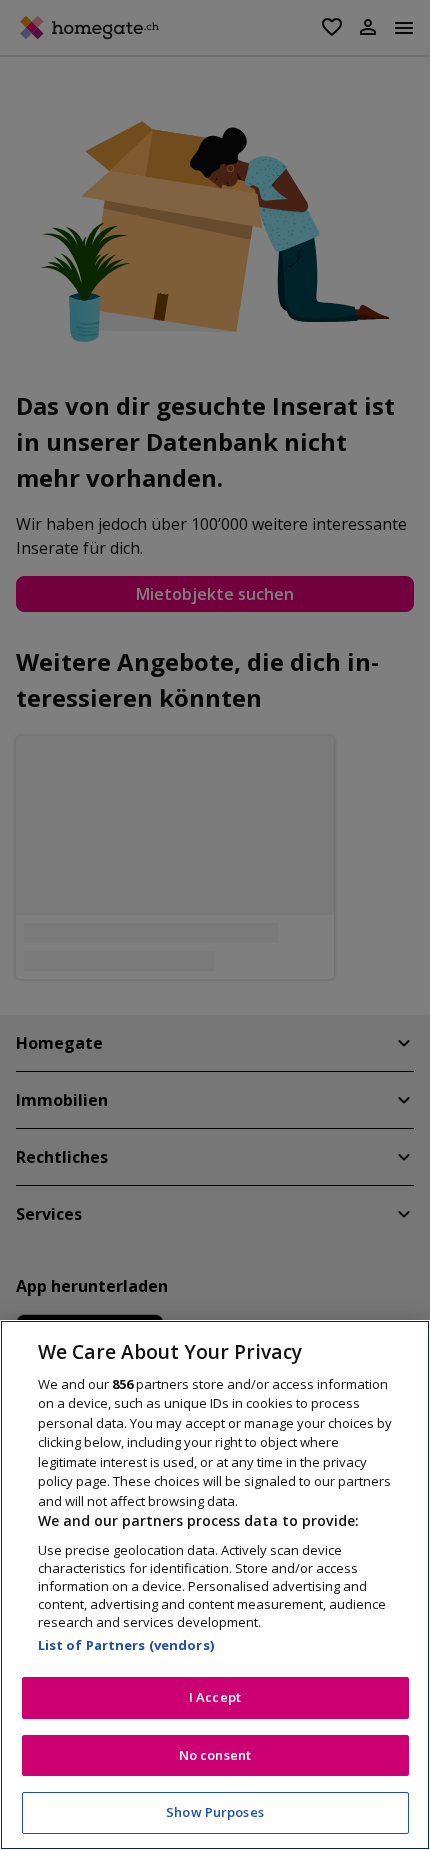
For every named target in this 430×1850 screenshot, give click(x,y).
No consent (215, 1755)
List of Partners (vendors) (126, 1645)
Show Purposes (215, 1812)
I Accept (215, 1697)
